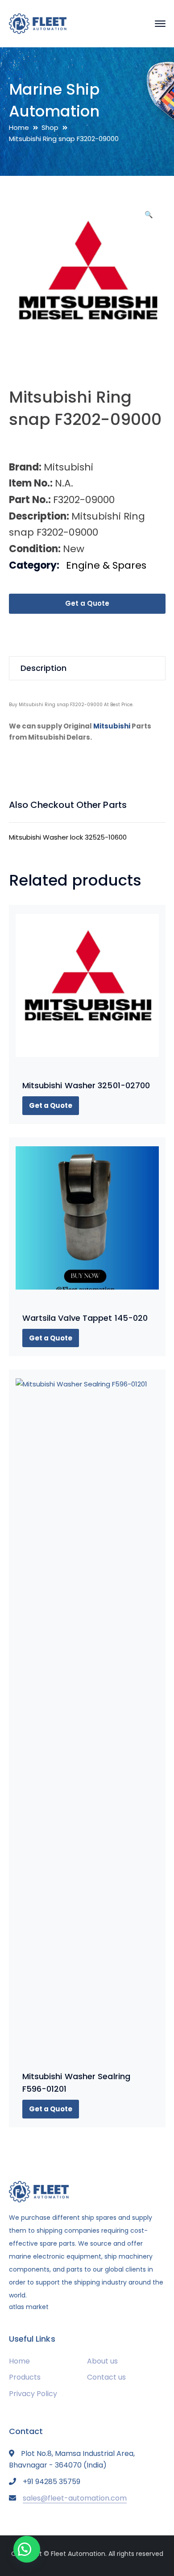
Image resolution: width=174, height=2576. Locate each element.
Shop (50, 127)
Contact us (106, 2377)
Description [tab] (43, 668)
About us (102, 2361)
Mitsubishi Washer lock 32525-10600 (68, 837)
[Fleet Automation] (38, 23)
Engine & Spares (106, 565)
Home (19, 127)
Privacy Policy (33, 2394)
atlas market (29, 2307)
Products (25, 2377)
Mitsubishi (112, 726)
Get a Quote (87, 603)
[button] (149, 218)
